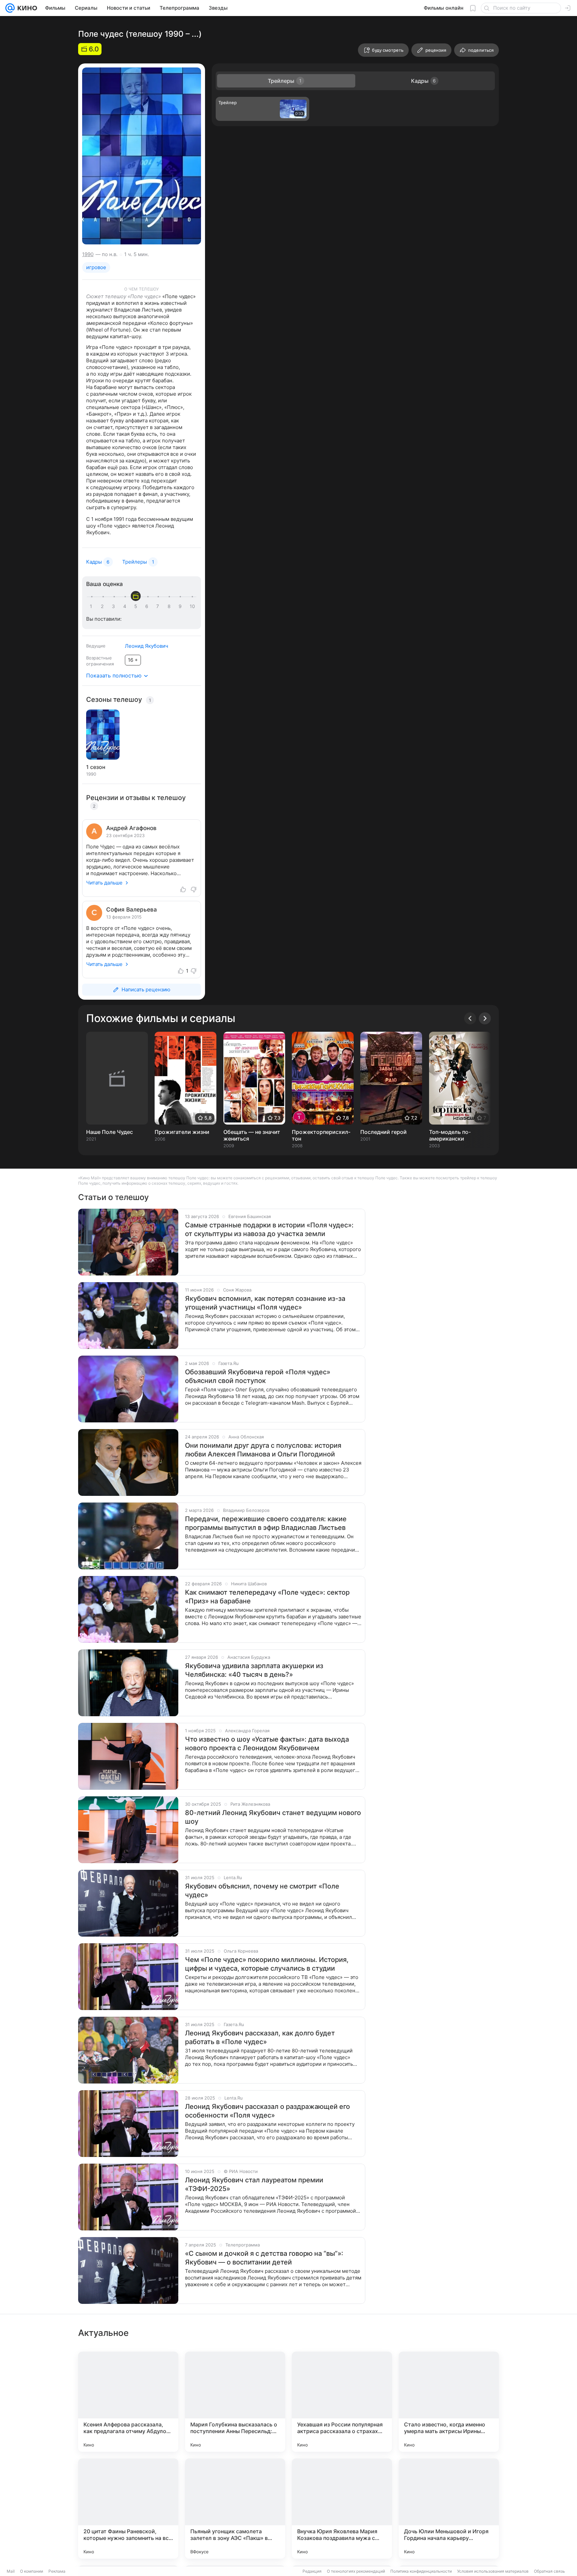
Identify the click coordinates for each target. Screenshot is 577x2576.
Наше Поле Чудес (110, 1132)
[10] (192, 606)
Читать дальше (104, 883)
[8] (170, 606)
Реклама (57, 2571)
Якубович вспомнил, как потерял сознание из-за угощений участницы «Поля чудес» (265, 1303)
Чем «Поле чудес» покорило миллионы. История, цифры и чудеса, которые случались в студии (267, 1964)
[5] (137, 606)
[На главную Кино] (26, 8)
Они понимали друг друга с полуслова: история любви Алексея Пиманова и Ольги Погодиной (263, 1450)
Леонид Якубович (147, 646)
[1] (92, 606)
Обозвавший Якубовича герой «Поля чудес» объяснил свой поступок (258, 1376)
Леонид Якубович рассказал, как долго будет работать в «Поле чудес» (260, 2037)
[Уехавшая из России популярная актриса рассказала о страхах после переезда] (342, 2402)
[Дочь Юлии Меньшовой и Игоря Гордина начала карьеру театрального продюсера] (449, 2509)
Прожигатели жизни (182, 1132)
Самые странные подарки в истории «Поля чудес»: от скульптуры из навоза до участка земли (269, 1229)
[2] (104, 606)
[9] (181, 606)
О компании (32, 2571)
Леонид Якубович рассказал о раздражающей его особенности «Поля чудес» (267, 2111)
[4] (126, 606)
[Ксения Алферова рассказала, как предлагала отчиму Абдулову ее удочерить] (128, 2402)
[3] (115, 606)
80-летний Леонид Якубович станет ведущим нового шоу (273, 1817)
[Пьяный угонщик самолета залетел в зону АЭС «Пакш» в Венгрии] (235, 2509)
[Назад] (470, 1018)
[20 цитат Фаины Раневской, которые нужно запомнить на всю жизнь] (128, 2509)
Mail (11, 2571)
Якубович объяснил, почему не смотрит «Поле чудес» (262, 1891)
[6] (148, 606)
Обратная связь (549, 2571)
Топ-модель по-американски (450, 1135)
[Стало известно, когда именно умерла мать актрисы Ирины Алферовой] (449, 2402)
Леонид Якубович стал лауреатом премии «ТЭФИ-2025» (254, 2184)
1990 (88, 254)
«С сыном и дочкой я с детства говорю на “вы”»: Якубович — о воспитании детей (264, 2258)
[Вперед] (485, 1018)
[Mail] (10, 8)
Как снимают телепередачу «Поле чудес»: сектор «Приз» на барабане (267, 1597)
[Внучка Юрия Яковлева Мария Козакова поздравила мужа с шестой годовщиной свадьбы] (342, 2509)
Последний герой (383, 1132)
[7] (159, 606)
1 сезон (96, 767)
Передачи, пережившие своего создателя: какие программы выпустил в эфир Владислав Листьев (266, 1523)
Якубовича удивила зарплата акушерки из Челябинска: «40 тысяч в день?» (254, 1670)
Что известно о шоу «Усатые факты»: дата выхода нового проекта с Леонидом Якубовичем (267, 1744)
